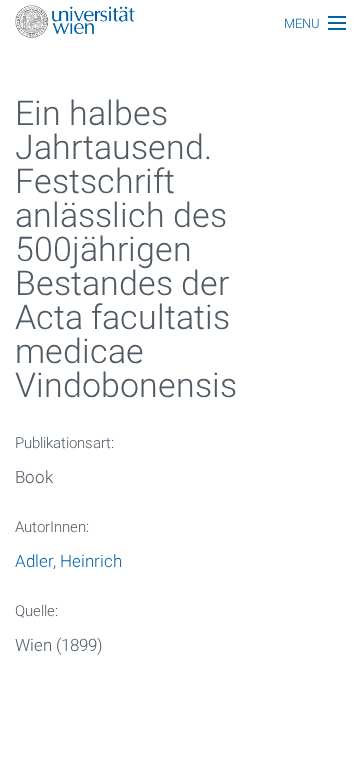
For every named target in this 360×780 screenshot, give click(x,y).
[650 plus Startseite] (180, 23)
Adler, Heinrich (68, 561)
